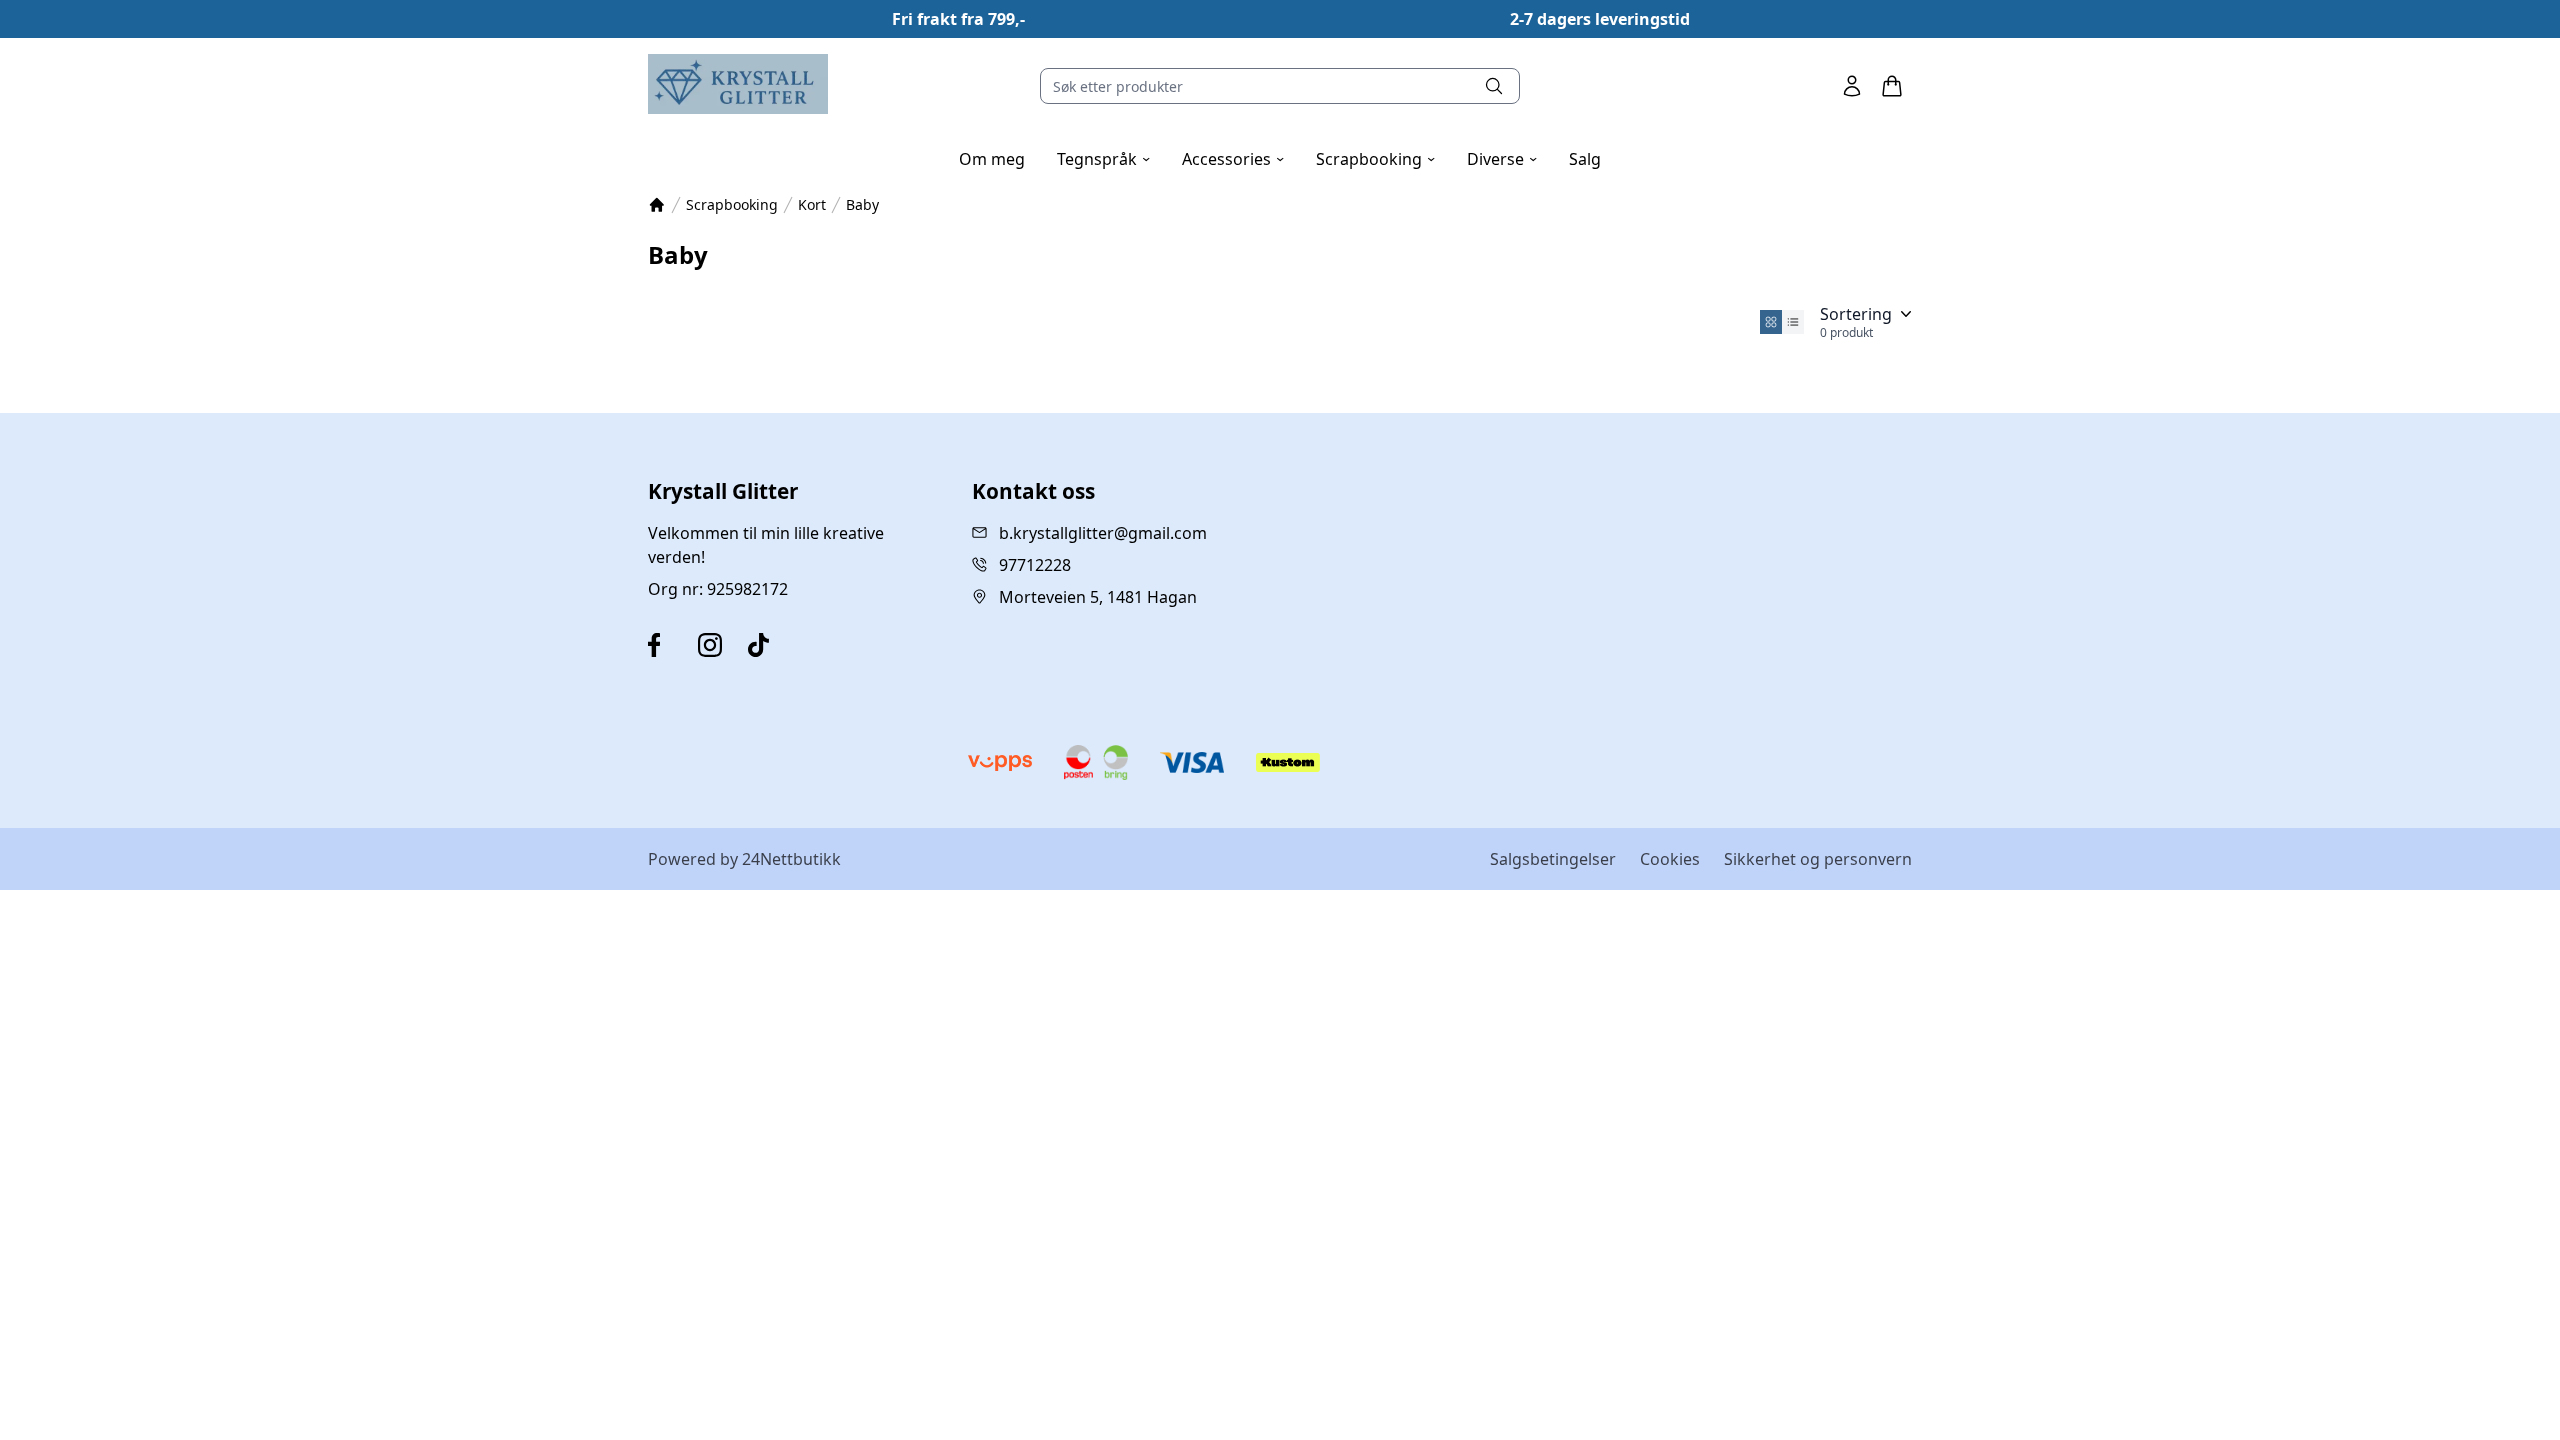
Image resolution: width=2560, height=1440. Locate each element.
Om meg (992, 159)
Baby (862, 204)
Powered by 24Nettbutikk (744, 859)
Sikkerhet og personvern (1818, 859)
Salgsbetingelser (1553, 859)
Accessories (1233, 159)
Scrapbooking (1375, 159)
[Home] (738, 84)
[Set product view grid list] (1793, 322)
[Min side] (1852, 86)
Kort (812, 204)
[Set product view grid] (1771, 322)
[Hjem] (657, 205)
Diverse (1502, 159)
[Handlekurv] (1892, 86)
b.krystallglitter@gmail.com (1103, 533)
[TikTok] (769, 645)
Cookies (1670, 859)
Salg (1585, 159)
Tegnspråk (1103, 159)
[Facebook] (669, 645)
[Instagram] (719, 645)
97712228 (1035, 565)
